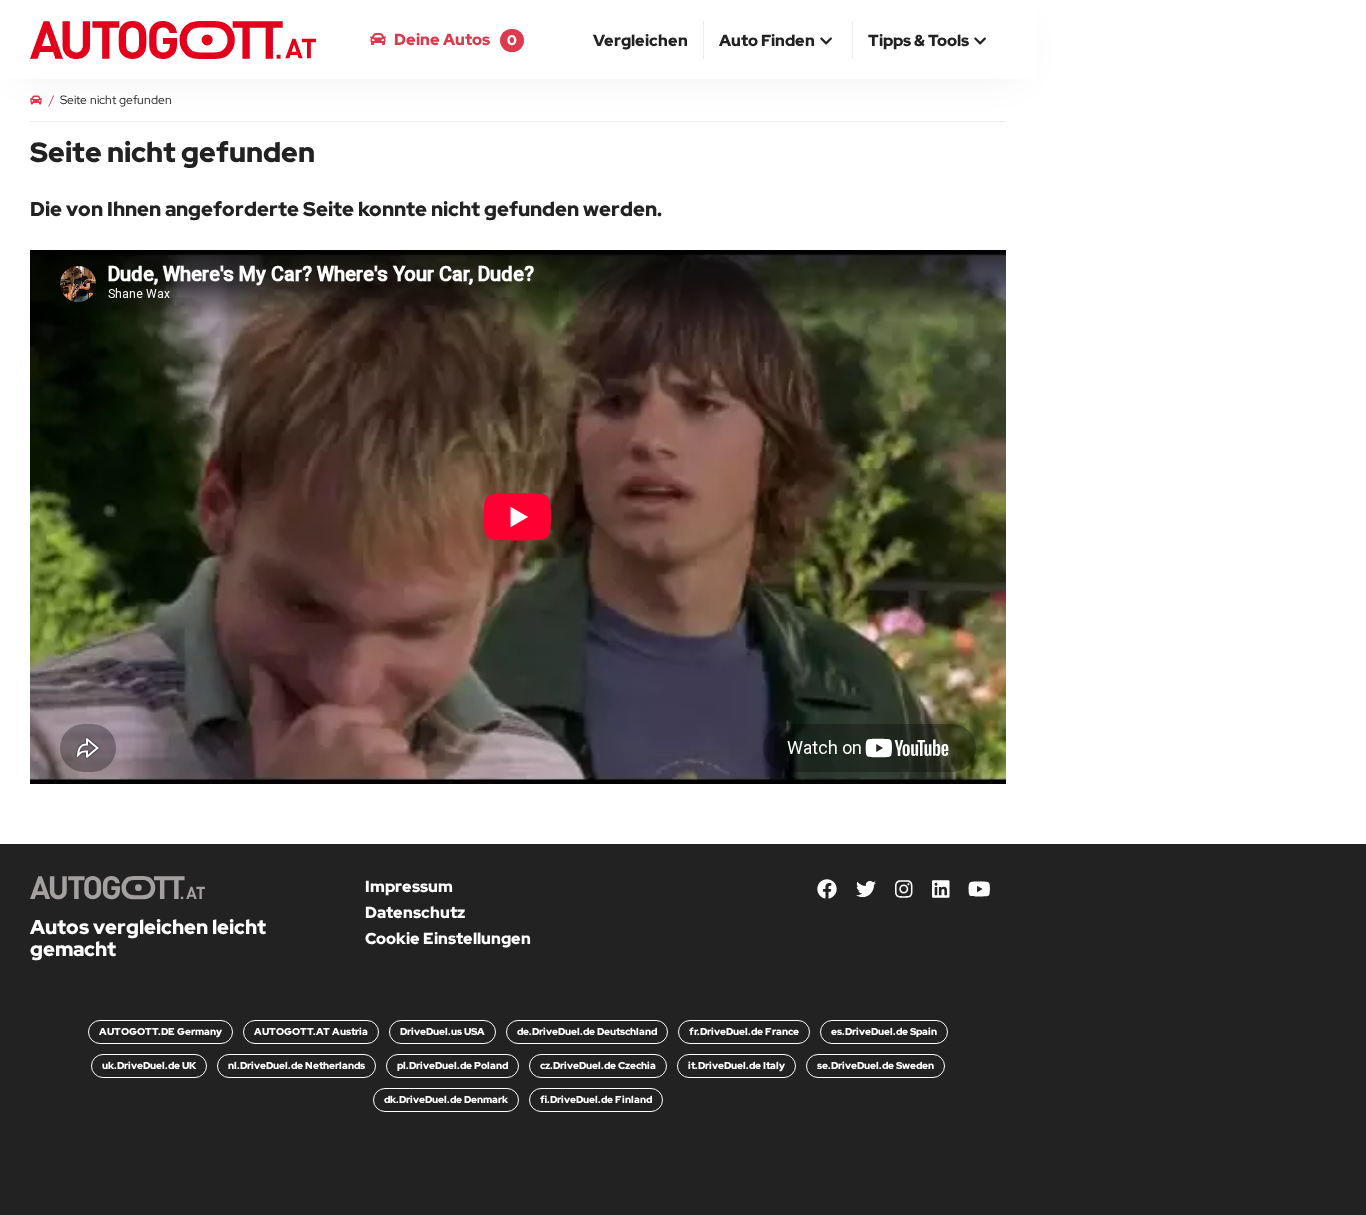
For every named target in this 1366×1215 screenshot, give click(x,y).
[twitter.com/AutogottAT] (866, 890)
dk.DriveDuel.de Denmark (446, 1099)
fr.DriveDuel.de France (744, 1031)
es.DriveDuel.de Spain (884, 1031)
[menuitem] (641, 40)
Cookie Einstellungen (448, 938)
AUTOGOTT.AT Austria (311, 1031)
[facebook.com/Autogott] (827, 890)
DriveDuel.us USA (442, 1031)
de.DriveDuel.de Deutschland (587, 1031)
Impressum (409, 886)
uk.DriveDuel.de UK (149, 1065)
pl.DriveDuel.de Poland (452, 1065)
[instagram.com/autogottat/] (904, 890)
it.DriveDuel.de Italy (736, 1065)
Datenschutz (415, 912)
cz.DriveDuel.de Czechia (598, 1065)
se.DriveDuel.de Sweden (875, 1065)
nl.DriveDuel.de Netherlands (296, 1065)
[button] (778, 42)
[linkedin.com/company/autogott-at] (941, 890)
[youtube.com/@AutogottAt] (979, 890)
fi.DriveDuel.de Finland (596, 1099)
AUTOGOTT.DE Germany (160, 1031)
